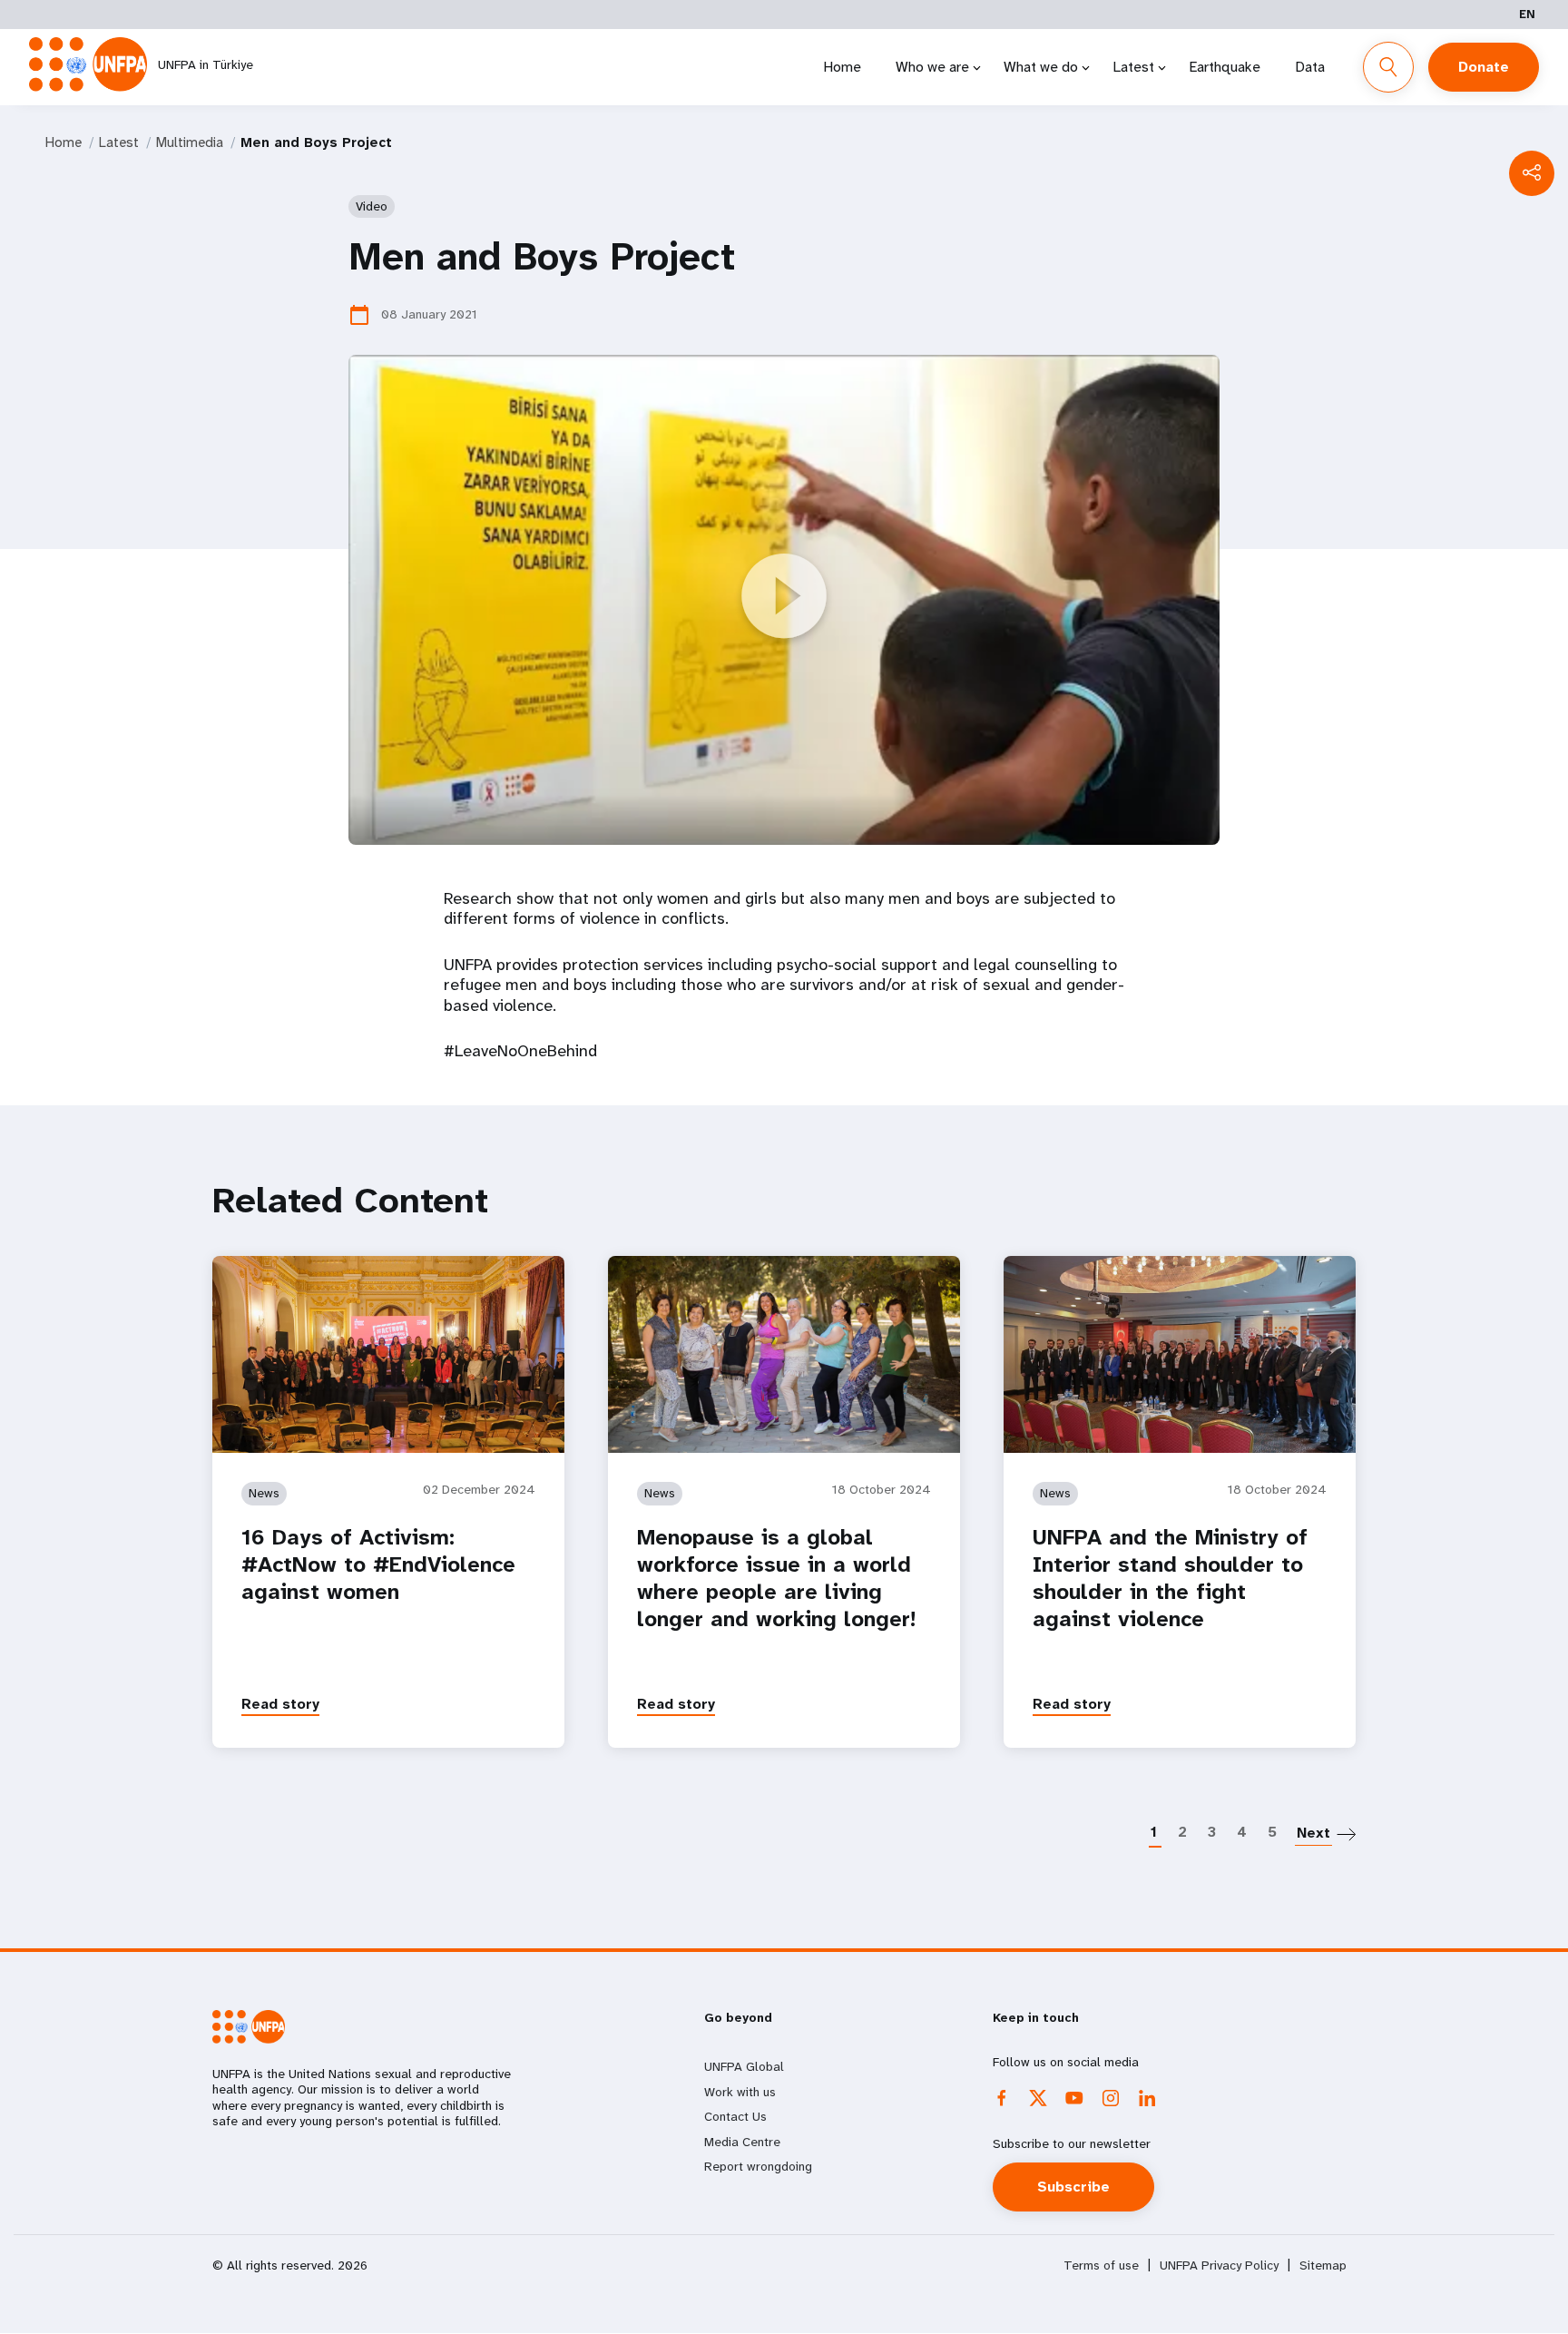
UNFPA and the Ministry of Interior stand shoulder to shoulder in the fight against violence (1170, 1578)
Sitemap (1323, 2265)
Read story (280, 1704)
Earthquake (1225, 67)
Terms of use (1101, 2265)
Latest (1133, 67)
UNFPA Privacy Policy (1219, 2265)
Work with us (740, 2092)
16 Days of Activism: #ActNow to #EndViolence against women (378, 1564)
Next (1313, 1833)
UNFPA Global (744, 2066)
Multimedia (190, 142)
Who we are (932, 67)
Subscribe (1073, 2187)
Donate (1484, 67)
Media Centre (742, 2142)
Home (842, 67)
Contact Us (735, 2116)
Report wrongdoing (758, 2166)
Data (1310, 67)
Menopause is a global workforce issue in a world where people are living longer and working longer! (776, 1578)
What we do (1041, 67)
